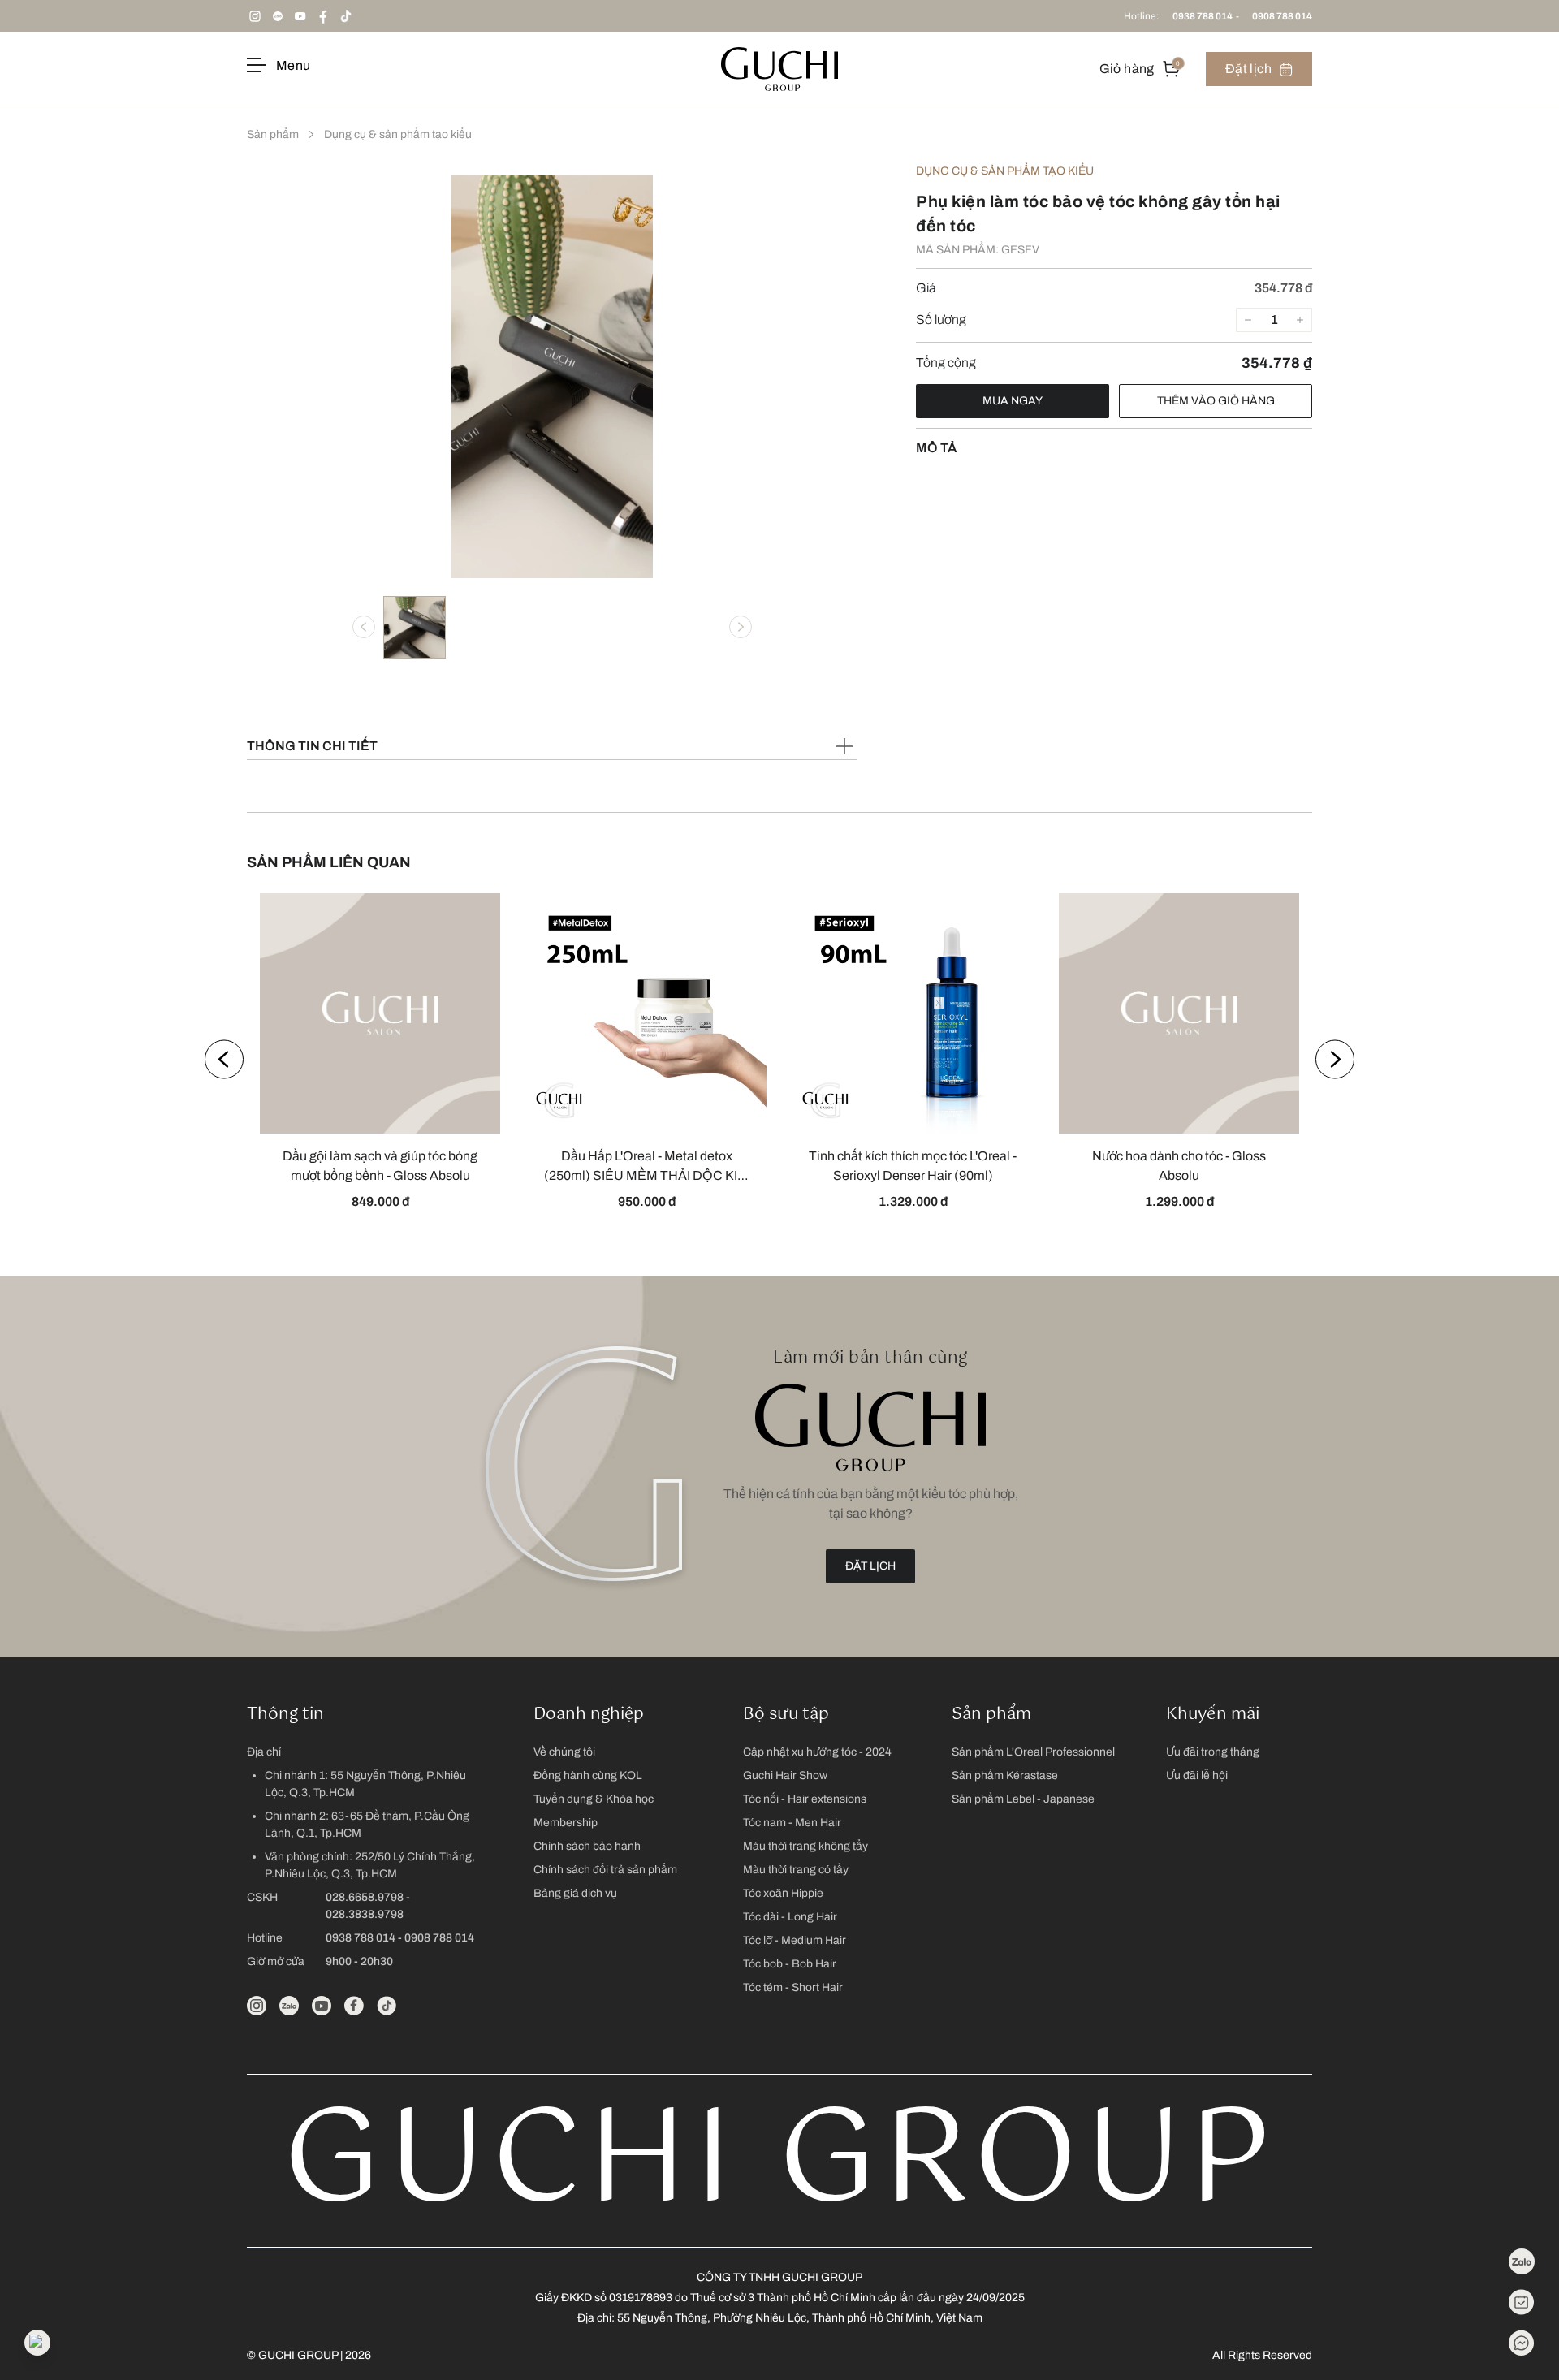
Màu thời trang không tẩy (805, 1846)
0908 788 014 (1282, 16)
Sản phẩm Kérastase (1005, 1775)
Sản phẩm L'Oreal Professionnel (1033, 1752)
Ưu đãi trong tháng (1213, 1752)
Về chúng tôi (564, 1752)
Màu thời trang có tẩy (796, 1870)
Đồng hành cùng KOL (588, 1775)
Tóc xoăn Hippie (783, 1893)
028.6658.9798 (365, 1897)
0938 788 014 (1203, 16)
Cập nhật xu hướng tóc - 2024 (817, 1752)
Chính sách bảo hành (587, 1846)
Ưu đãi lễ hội (1197, 1775)
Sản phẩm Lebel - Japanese (1023, 1799)
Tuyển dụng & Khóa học (594, 1799)
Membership (566, 1823)
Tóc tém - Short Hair (793, 1987)
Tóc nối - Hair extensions (805, 1799)
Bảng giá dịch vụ (575, 1893)
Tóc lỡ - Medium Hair (795, 1940)
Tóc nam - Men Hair (792, 1823)
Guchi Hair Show (785, 1775)
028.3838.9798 (365, 1914)
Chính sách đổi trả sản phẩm (605, 1870)
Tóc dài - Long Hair (790, 1917)
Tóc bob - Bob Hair (790, 1964)
